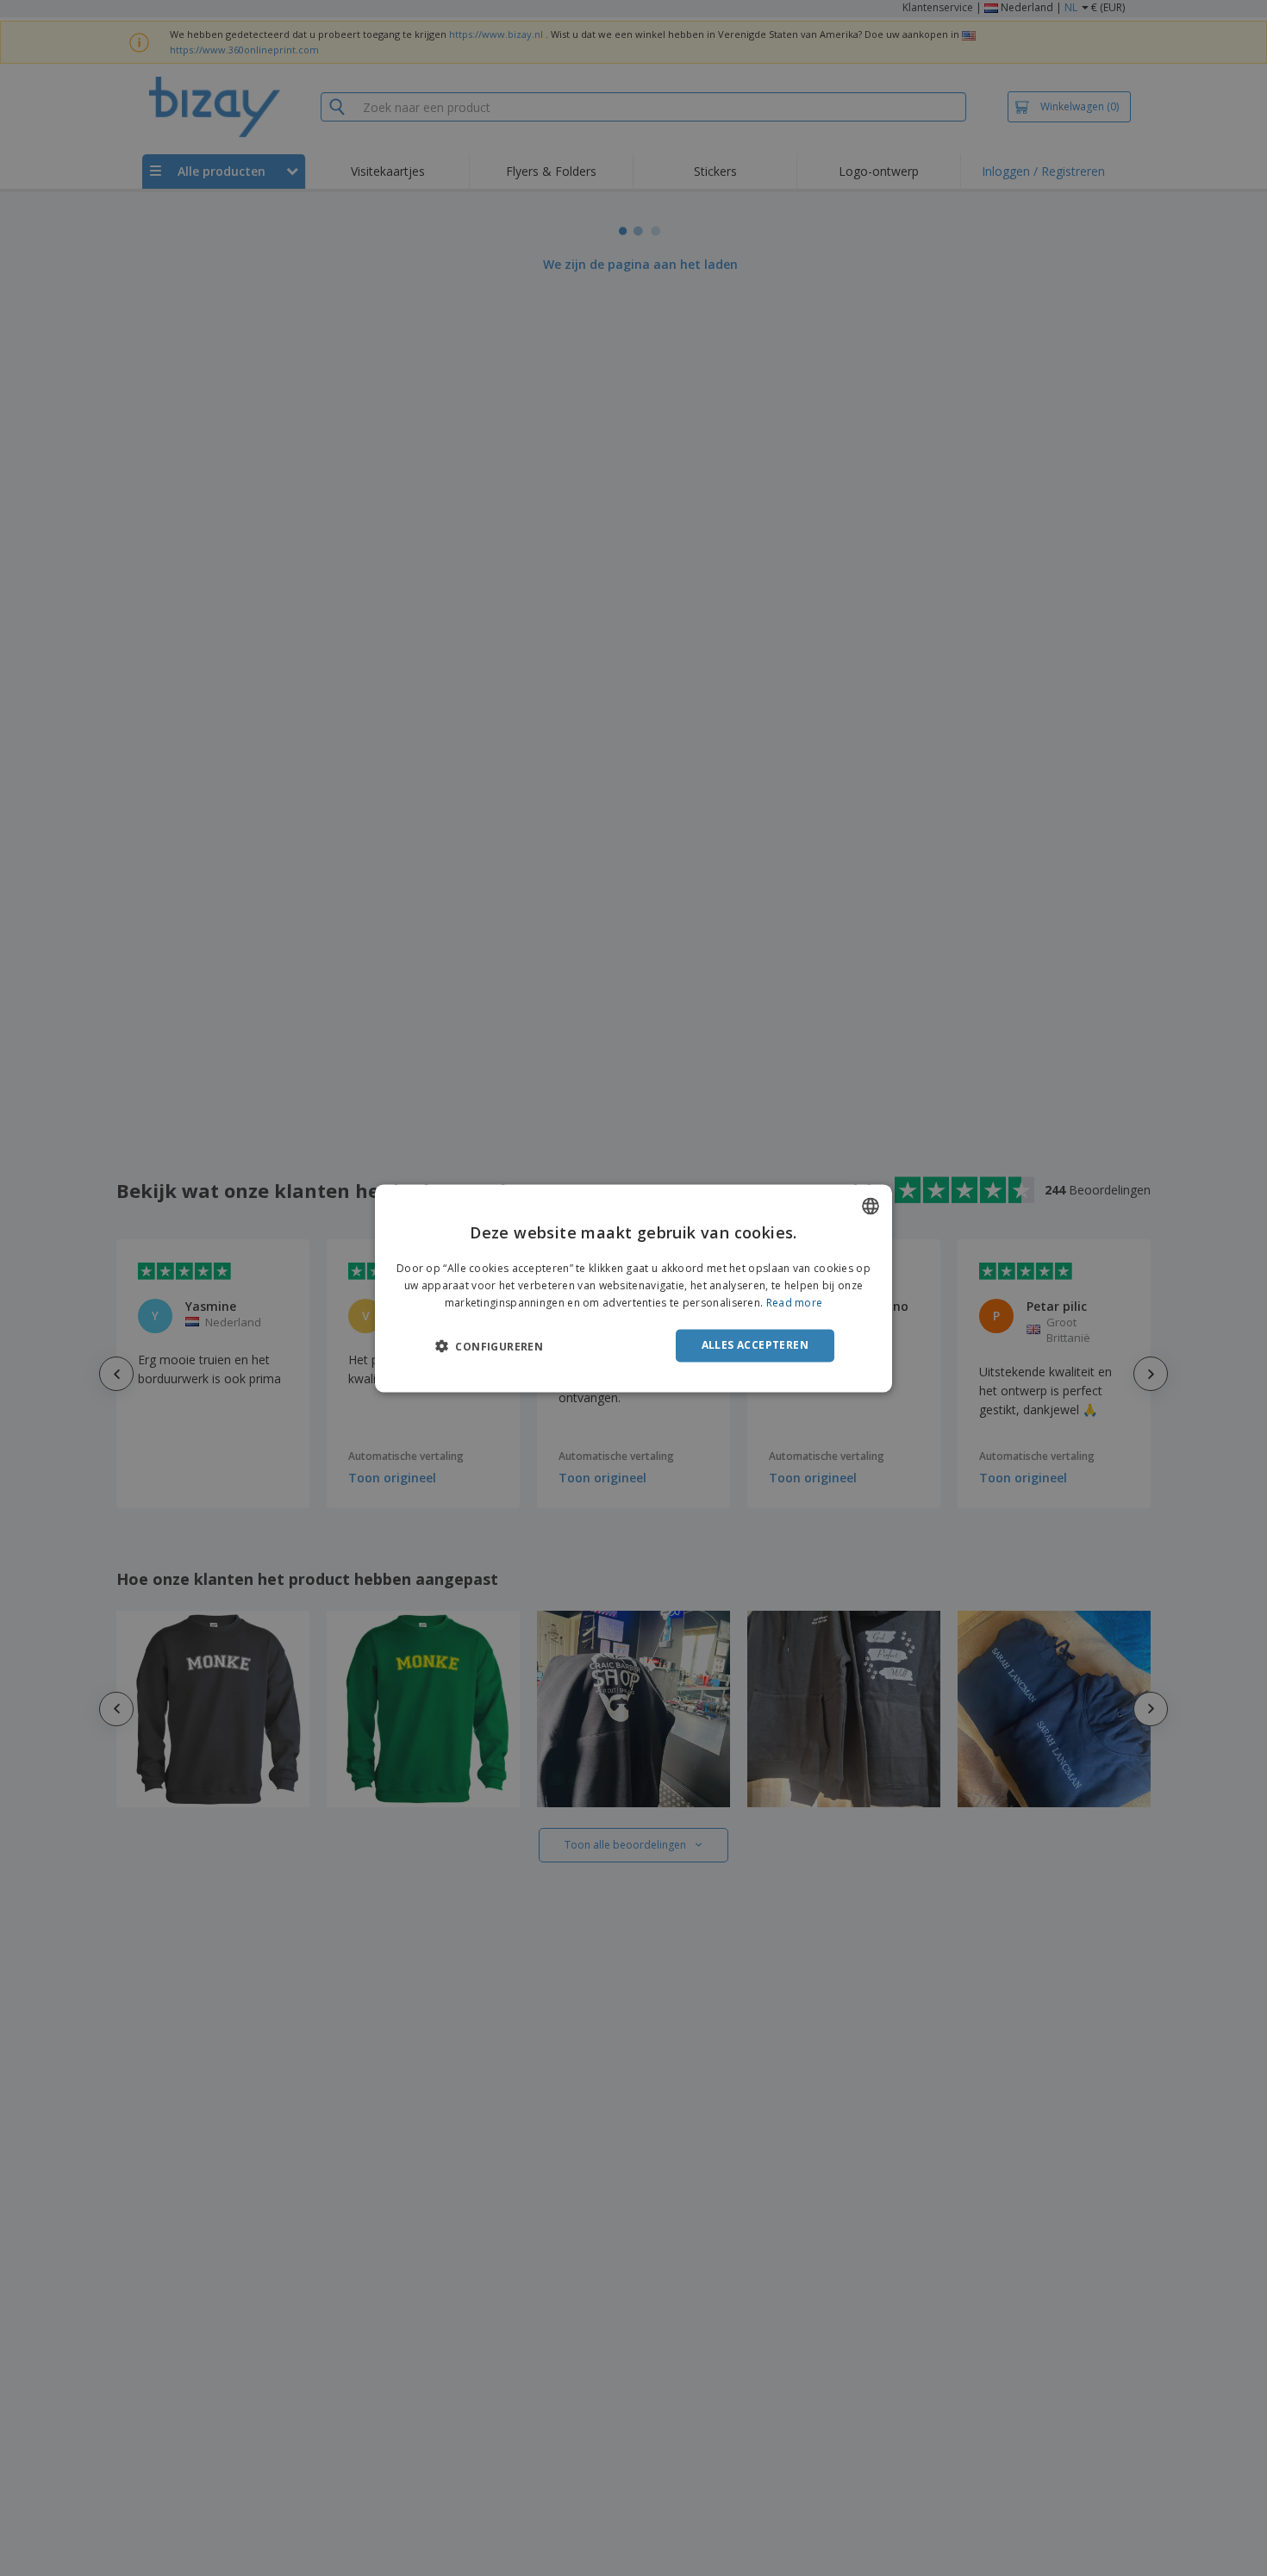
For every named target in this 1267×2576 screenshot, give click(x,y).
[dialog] (633, 1288)
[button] (489, 1346)
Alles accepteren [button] (755, 1345)
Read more (795, 1303)
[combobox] (871, 1206)
